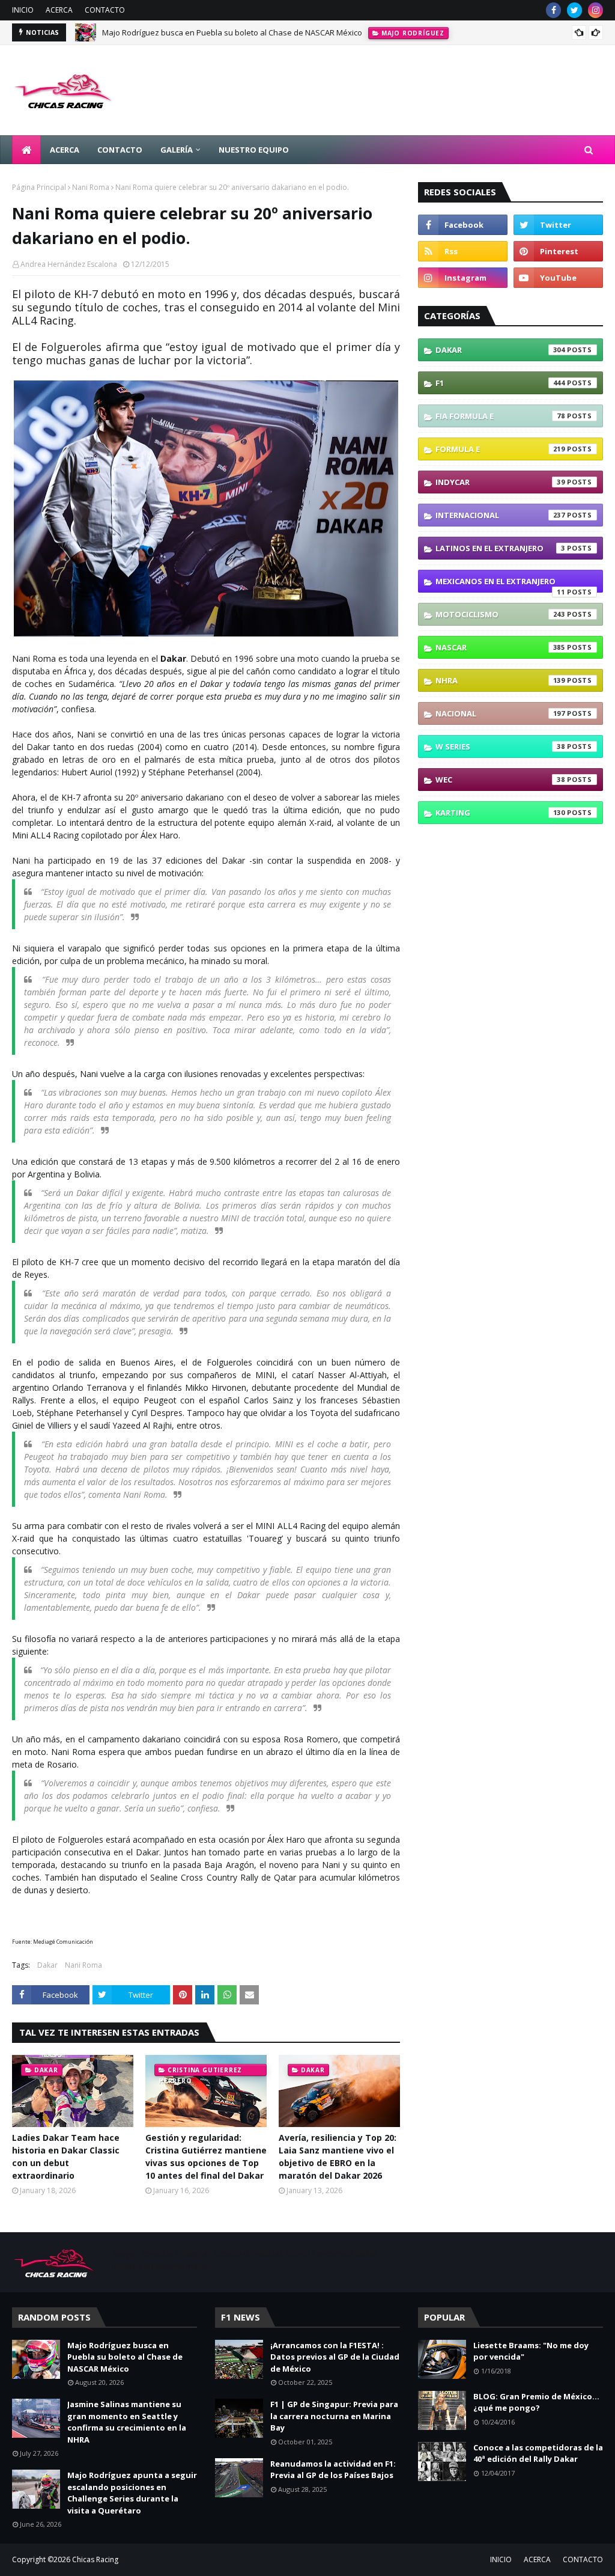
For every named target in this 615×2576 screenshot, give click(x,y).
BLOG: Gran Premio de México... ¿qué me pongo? (536, 2402)
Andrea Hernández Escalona (69, 264)
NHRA (500, 680)
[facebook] (553, 10)
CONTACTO (105, 10)
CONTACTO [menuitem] (120, 150)
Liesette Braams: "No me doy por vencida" (531, 2351)
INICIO (23, 10)
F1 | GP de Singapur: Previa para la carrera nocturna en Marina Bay (334, 2416)
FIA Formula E (500, 416)
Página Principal (39, 187)
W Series (500, 746)
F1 (500, 383)
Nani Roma (91, 187)
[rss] (463, 251)
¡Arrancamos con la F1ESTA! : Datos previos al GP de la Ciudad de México (335, 2357)
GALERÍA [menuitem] (177, 150)
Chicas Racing (95, 2559)
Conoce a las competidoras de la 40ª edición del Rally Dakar (538, 2453)
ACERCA (59, 10)
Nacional (500, 713)
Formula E (500, 449)
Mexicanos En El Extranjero (500, 584)
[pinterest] (558, 251)
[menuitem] (26, 150)
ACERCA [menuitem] (65, 150)
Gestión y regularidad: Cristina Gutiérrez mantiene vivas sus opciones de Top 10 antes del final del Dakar (206, 2156)
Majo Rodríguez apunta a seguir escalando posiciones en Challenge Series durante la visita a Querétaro (132, 2493)
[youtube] (558, 278)
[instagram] (595, 10)
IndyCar (500, 482)
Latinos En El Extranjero (500, 548)
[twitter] (574, 10)
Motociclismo (500, 614)
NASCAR (500, 647)
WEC (500, 780)
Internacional (500, 515)
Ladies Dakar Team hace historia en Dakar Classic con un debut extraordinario (66, 2156)
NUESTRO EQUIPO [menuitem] (254, 150)
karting (500, 813)
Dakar (47, 1965)
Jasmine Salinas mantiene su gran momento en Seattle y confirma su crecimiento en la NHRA (127, 2422)
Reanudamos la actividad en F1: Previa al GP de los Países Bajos (333, 2470)
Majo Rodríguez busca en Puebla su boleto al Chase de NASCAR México (232, 32)
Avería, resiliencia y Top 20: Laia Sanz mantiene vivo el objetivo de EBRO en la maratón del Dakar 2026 (338, 2156)
